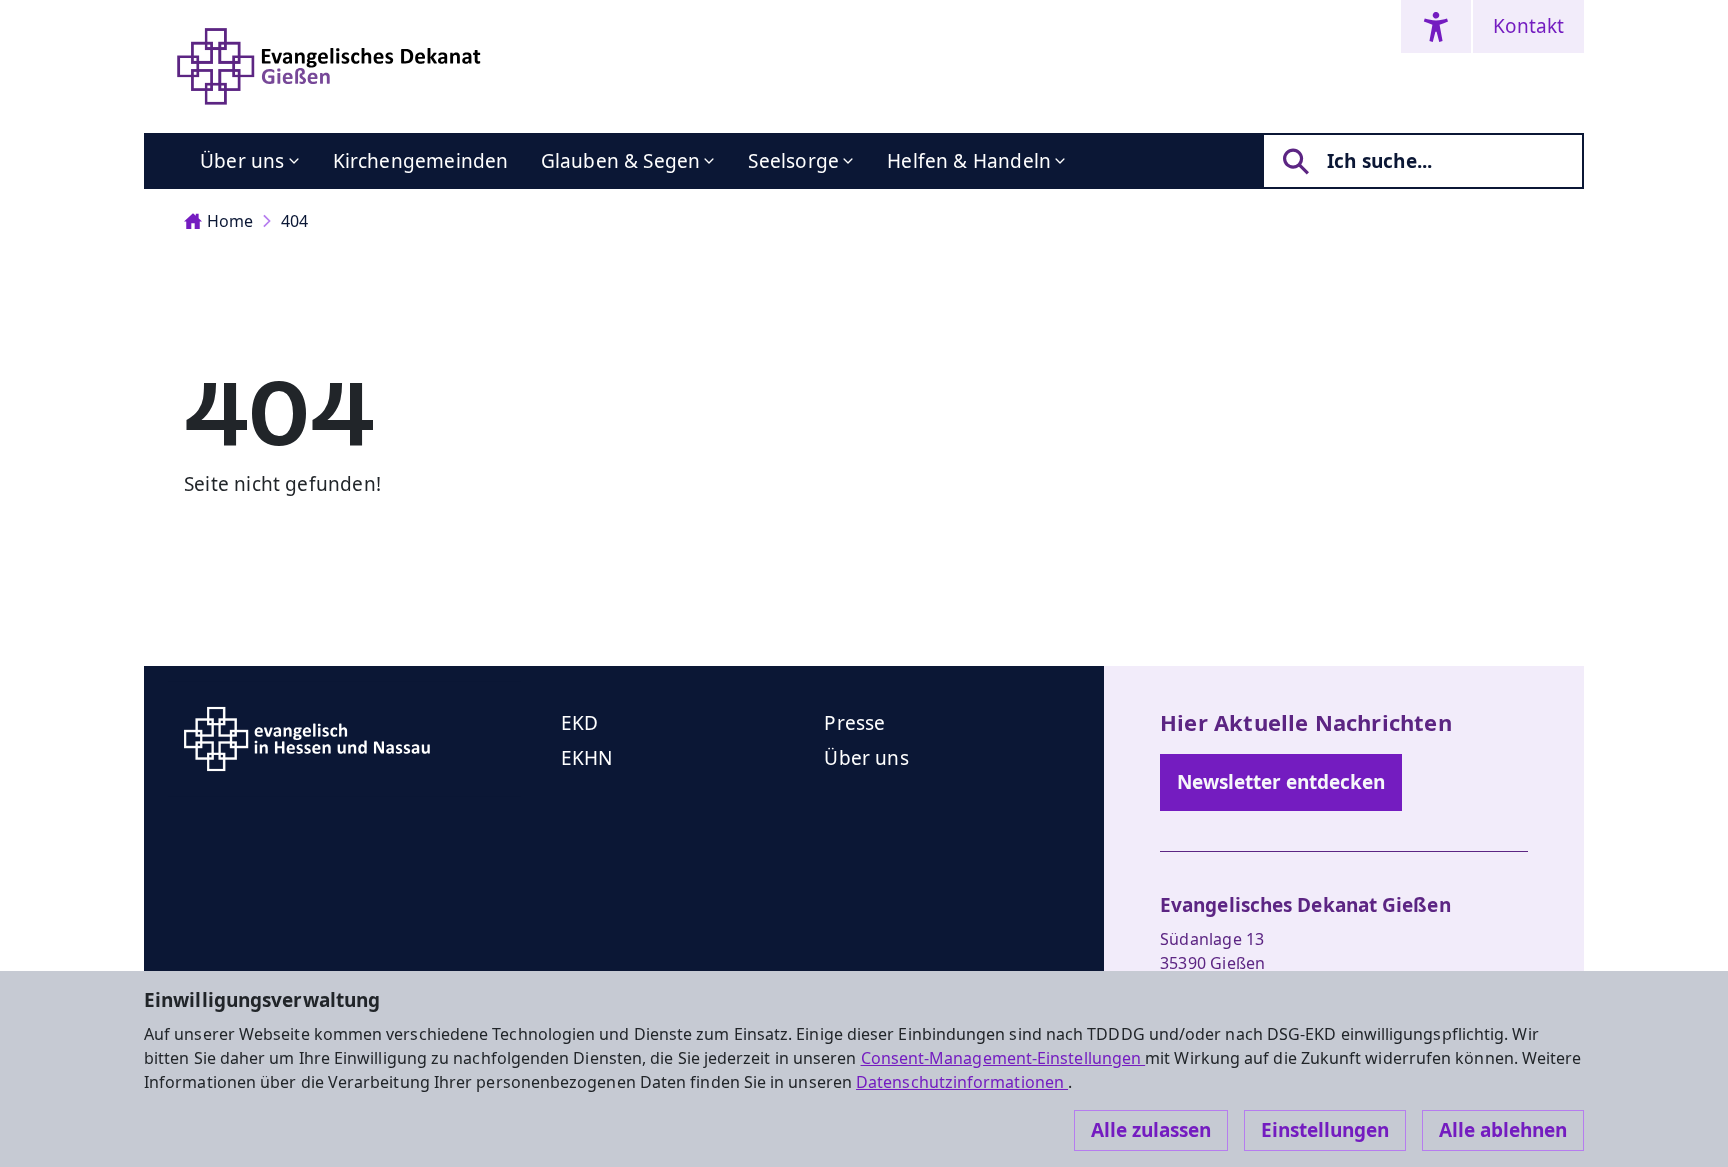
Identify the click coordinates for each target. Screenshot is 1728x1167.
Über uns (242, 161)
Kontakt (1528, 26)
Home (230, 221)
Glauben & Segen (621, 161)
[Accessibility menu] (1436, 26)
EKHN (587, 758)
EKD (580, 723)
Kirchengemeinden (421, 161)
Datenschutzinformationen (962, 1082)
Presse (854, 723)
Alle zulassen (1151, 1130)
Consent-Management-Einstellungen (1003, 1058)
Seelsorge (793, 161)
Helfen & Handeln (969, 161)
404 (294, 221)
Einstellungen (1325, 1130)
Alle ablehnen (1503, 1130)
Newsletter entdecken (1281, 782)
